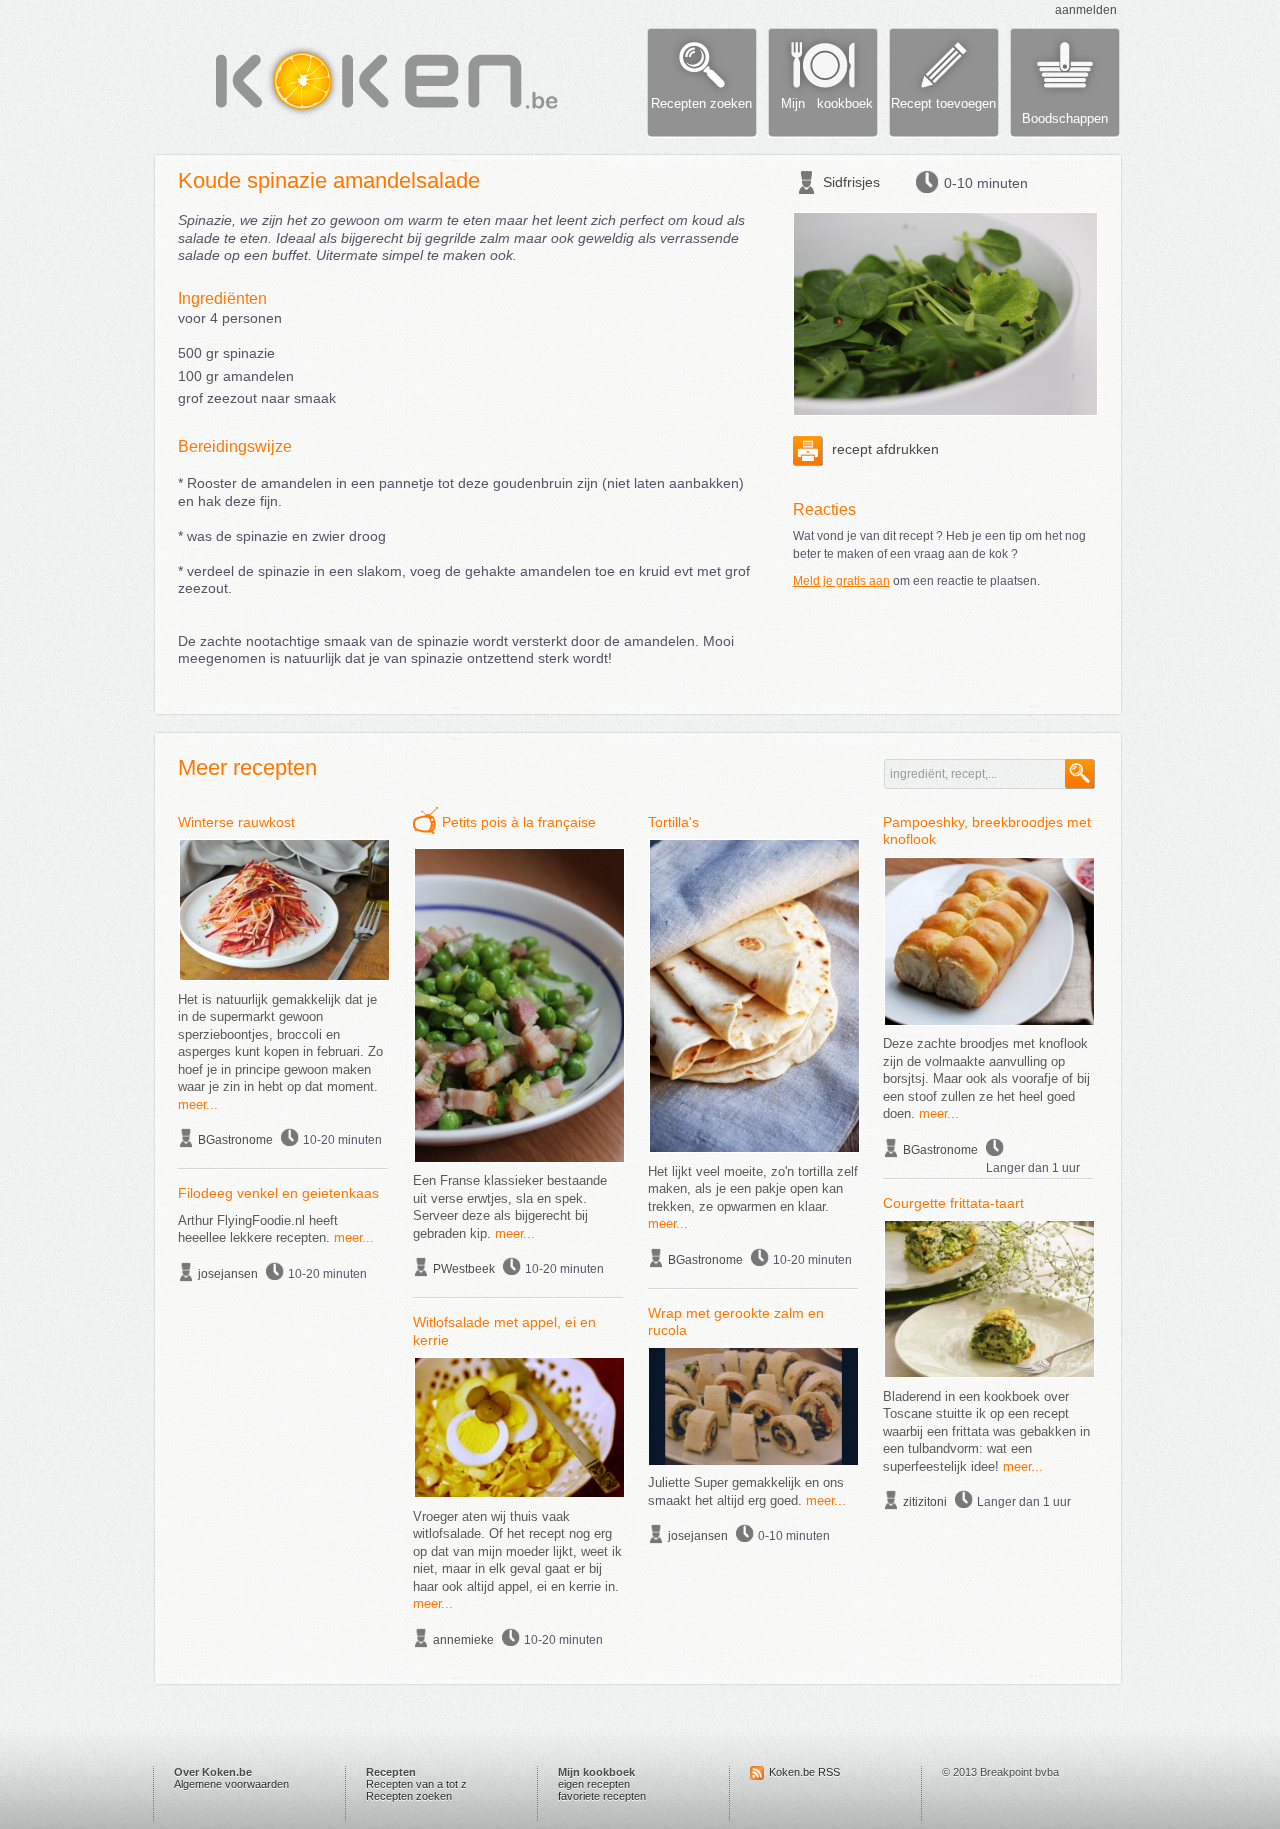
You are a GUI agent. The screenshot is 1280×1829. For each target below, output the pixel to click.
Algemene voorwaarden (231, 1784)
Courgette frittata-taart (953, 1203)
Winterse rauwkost (236, 822)
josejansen (228, 1274)
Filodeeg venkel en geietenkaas (278, 1193)
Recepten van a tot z (416, 1784)
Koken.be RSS (804, 1772)
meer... (198, 1104)
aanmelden (1086, 10)
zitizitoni (925, 1502)
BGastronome (235, 1140)
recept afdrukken (883, 449)
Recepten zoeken (409, 1796)
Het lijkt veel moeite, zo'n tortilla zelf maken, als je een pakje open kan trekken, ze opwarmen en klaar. (753, 1189)
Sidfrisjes (851, 182)
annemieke (463, 1640)
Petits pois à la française (519, 822)
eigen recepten (594, 1784)
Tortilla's (673, 822)
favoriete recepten (602, 1796)
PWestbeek (464, 1269)
